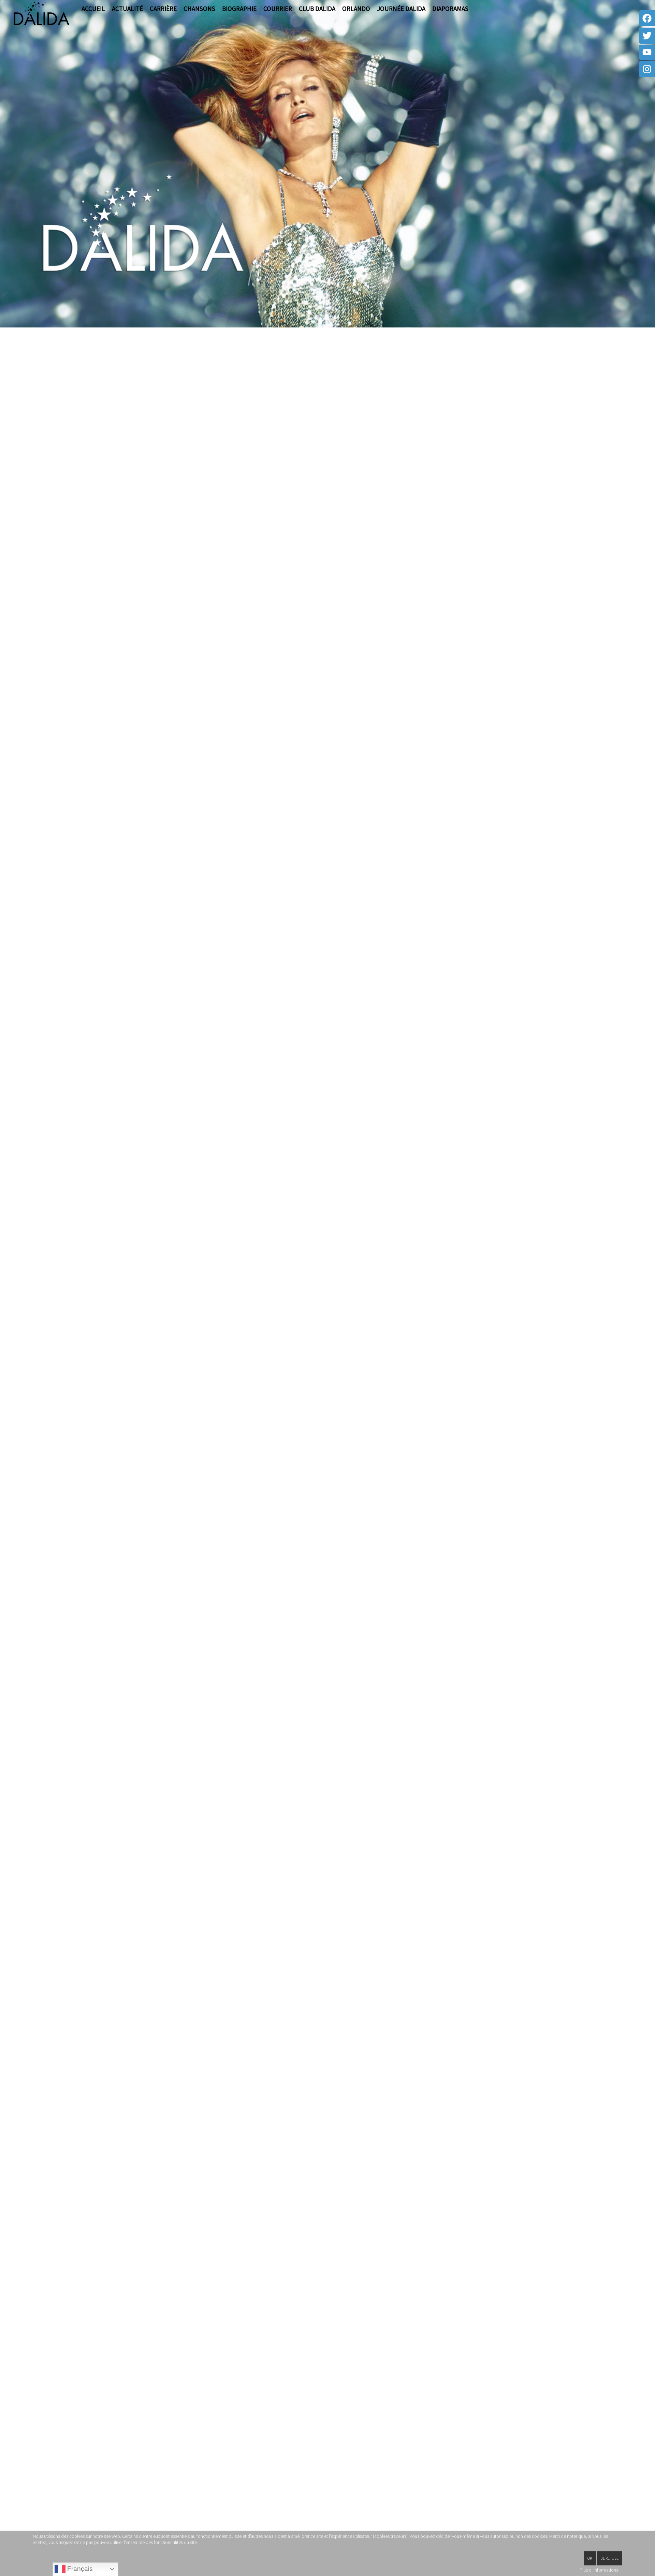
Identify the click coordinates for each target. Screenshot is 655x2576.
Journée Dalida (401, 9)
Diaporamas (450, 9)
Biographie (239, 9)
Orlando (356, 9)
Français (79, 2569)
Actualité (127, 9)
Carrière (163, 9)
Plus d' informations (599, 2570)
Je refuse (610, 2558)
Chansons (199, 9)
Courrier (278, 9)
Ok (590, 2558)
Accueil (93, 9)
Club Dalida (317, 9)
